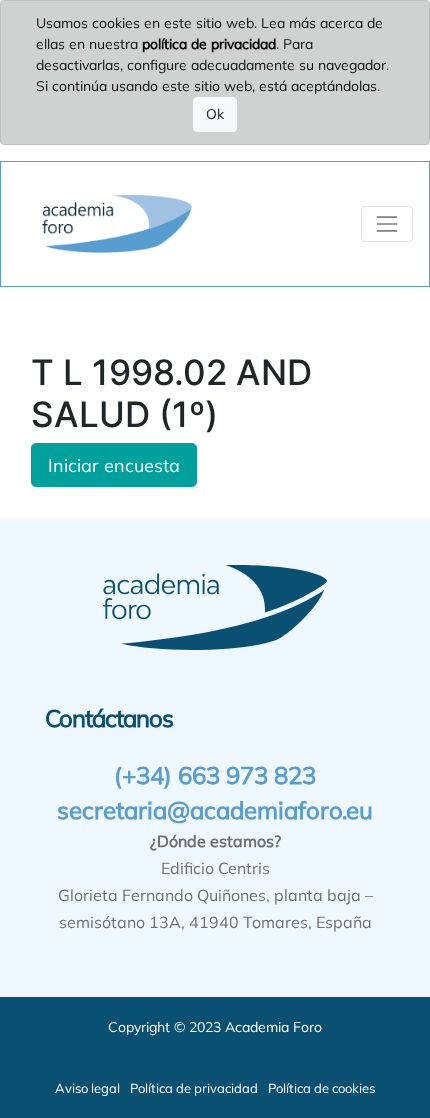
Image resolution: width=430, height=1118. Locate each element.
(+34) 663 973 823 (215, 775)
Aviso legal (87, 1088)
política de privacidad (209, 44)
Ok (215, 114)
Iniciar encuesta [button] (114, 465)
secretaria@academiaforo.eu (215, 810)
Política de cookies (321, 1088)
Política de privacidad (194, 1088)
